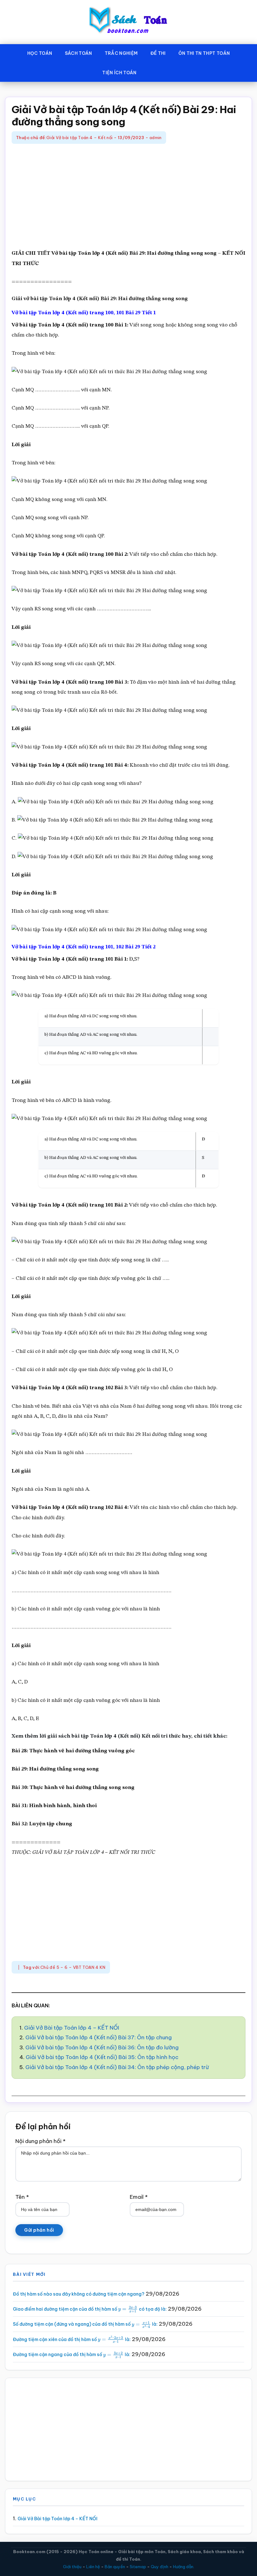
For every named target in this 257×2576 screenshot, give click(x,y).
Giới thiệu (72, 2567)
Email (139, 2197)
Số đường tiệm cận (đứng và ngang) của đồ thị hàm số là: (85, 2324)
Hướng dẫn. (184, 2567)
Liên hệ (93, 2567)
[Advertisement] (128, 197)
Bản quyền (115, 2567)
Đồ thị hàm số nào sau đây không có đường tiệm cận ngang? (79, 2294)
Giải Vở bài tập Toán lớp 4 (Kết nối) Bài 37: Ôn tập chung (99, 2037)
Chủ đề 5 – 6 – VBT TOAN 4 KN (73, 1967)
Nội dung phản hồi (40, 2141)
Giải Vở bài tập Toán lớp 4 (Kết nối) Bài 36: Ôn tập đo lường (102, 2047)
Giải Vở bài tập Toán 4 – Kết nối (79, 138)
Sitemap (138, 2567)
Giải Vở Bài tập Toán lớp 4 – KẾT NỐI (72, 2028)
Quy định (160, 2567)
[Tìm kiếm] (152, 71)
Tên (22, 2197)
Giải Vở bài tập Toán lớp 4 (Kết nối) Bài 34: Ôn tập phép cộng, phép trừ (117, 2067)
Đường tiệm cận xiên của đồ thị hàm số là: (72, 2339)
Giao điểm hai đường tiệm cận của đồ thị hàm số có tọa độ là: (90, 2309)
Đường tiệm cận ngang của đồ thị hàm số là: (72, 2354)
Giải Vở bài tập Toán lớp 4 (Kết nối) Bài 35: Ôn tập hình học (102, 2057)
